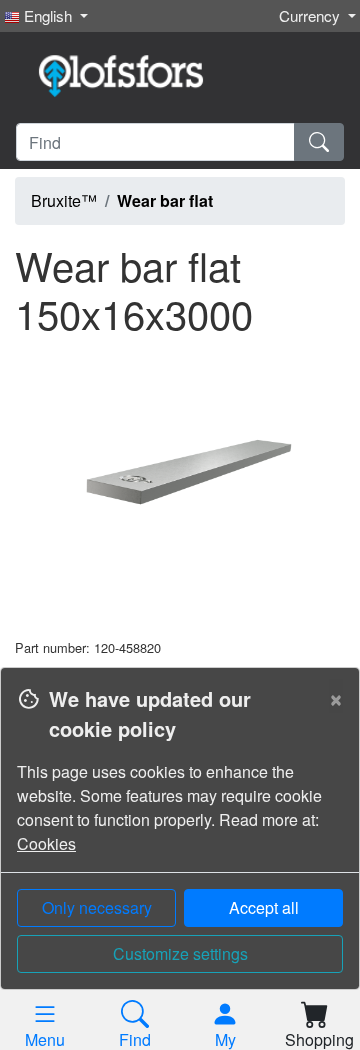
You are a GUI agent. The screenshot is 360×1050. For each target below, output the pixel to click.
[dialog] (180, 858)
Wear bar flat (165, 200)
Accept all (264, 907)
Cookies (46, 843)
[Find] (319, 142)
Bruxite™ (64, 200)
